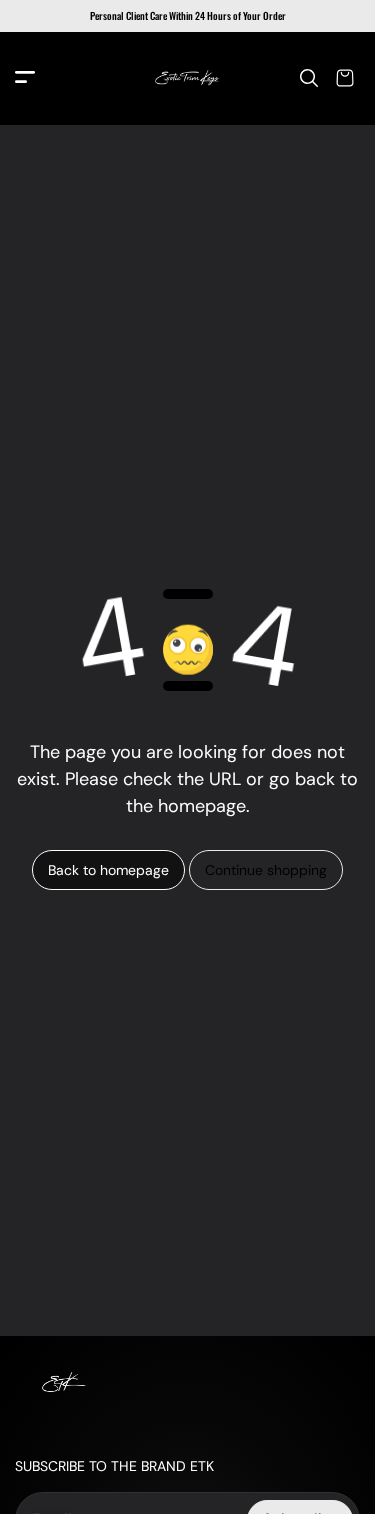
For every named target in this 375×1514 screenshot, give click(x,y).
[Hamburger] (25, 78)
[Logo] (188, 78)
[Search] (309, 78)
